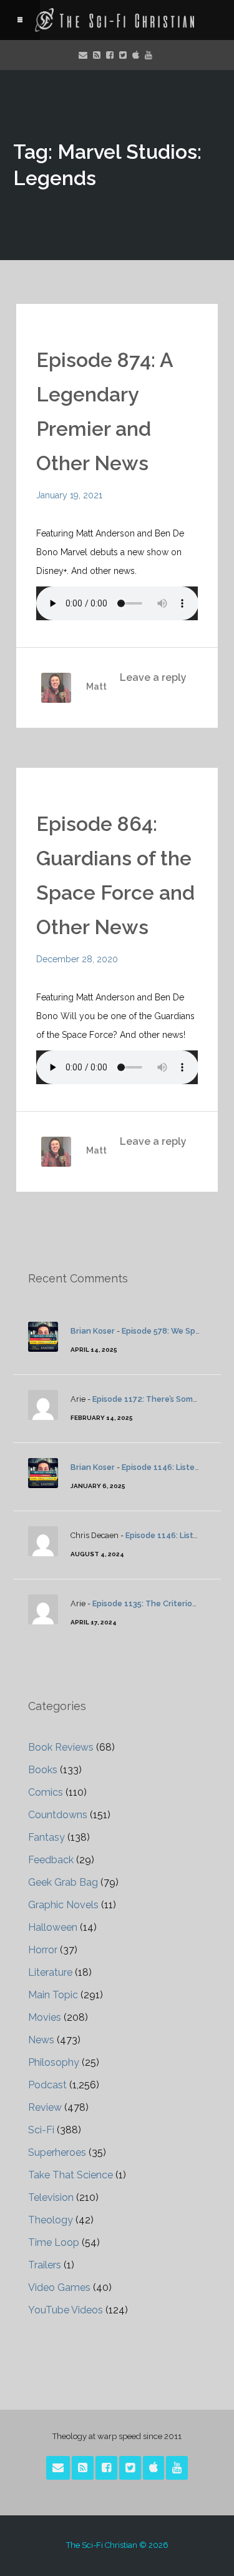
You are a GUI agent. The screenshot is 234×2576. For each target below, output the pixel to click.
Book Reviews (61, 1747)
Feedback (51, 1860)
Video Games (59, 2287)
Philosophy (54, 2062)
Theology (51, 2220)
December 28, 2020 (77, 959)
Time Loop (54, 2242)
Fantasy (46, 1837)
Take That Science (71, 2175)
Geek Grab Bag (63, 1882)
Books (43, 1770)
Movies (45, 2017)
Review (45, 2107)
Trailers (45, 2265)
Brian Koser (93, 1331)
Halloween (53, 1927)
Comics (46, 1792)
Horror (43, 1950)
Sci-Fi (41, 2130)
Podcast (47, 2085)
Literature (50, 1972)
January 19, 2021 (69, 495)
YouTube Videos (66, 2310)
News (41, 2040)
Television (51, 2197)
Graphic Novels (63, 1905)
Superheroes (57, 2152)
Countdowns (58, 1815)
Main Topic (53, 1995)
